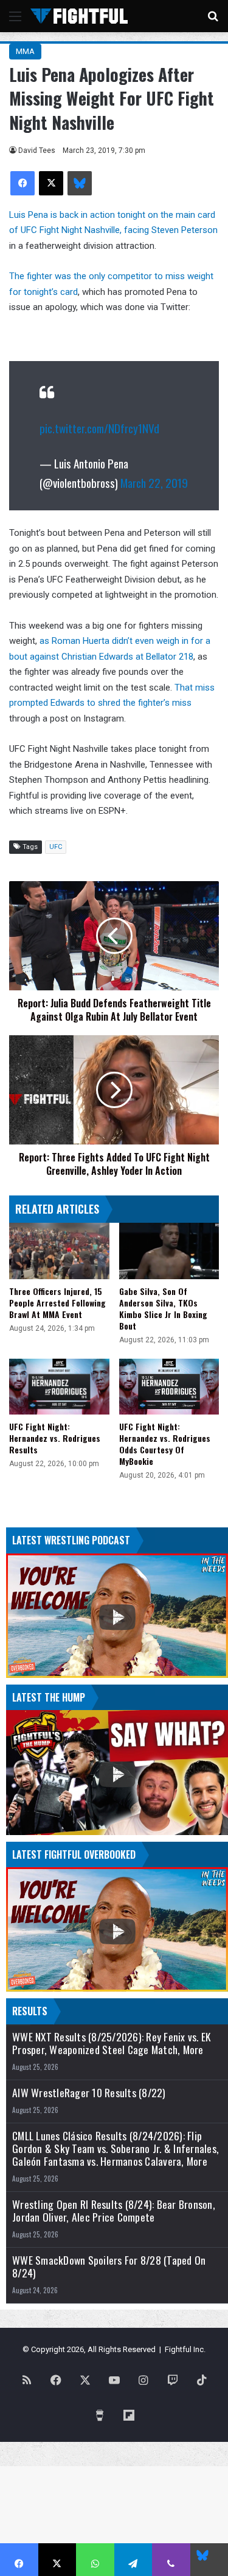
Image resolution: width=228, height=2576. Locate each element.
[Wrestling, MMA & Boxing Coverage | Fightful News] (79, 16)
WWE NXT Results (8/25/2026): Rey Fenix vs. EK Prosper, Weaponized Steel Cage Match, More (111, 2043)
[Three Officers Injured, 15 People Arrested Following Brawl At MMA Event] (59, 1251)
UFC (56, 847)
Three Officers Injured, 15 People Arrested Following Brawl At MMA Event (57, 1303)
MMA (25, 51)
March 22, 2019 (154, 482)
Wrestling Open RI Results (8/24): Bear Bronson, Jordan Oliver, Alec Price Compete (114, 2211)
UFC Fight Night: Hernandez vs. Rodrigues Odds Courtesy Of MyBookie (165, 1444)
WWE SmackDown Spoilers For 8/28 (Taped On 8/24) (109, 2267)
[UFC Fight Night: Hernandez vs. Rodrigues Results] (59, 1387)
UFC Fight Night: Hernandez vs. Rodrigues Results (55, 1438)
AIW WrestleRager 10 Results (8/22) (89, 2093)
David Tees (37, 150)
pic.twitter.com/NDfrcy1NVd (99, 428)
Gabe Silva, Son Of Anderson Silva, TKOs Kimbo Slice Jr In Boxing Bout (163, 1308)
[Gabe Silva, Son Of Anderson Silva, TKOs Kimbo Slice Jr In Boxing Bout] (169, 1251)
